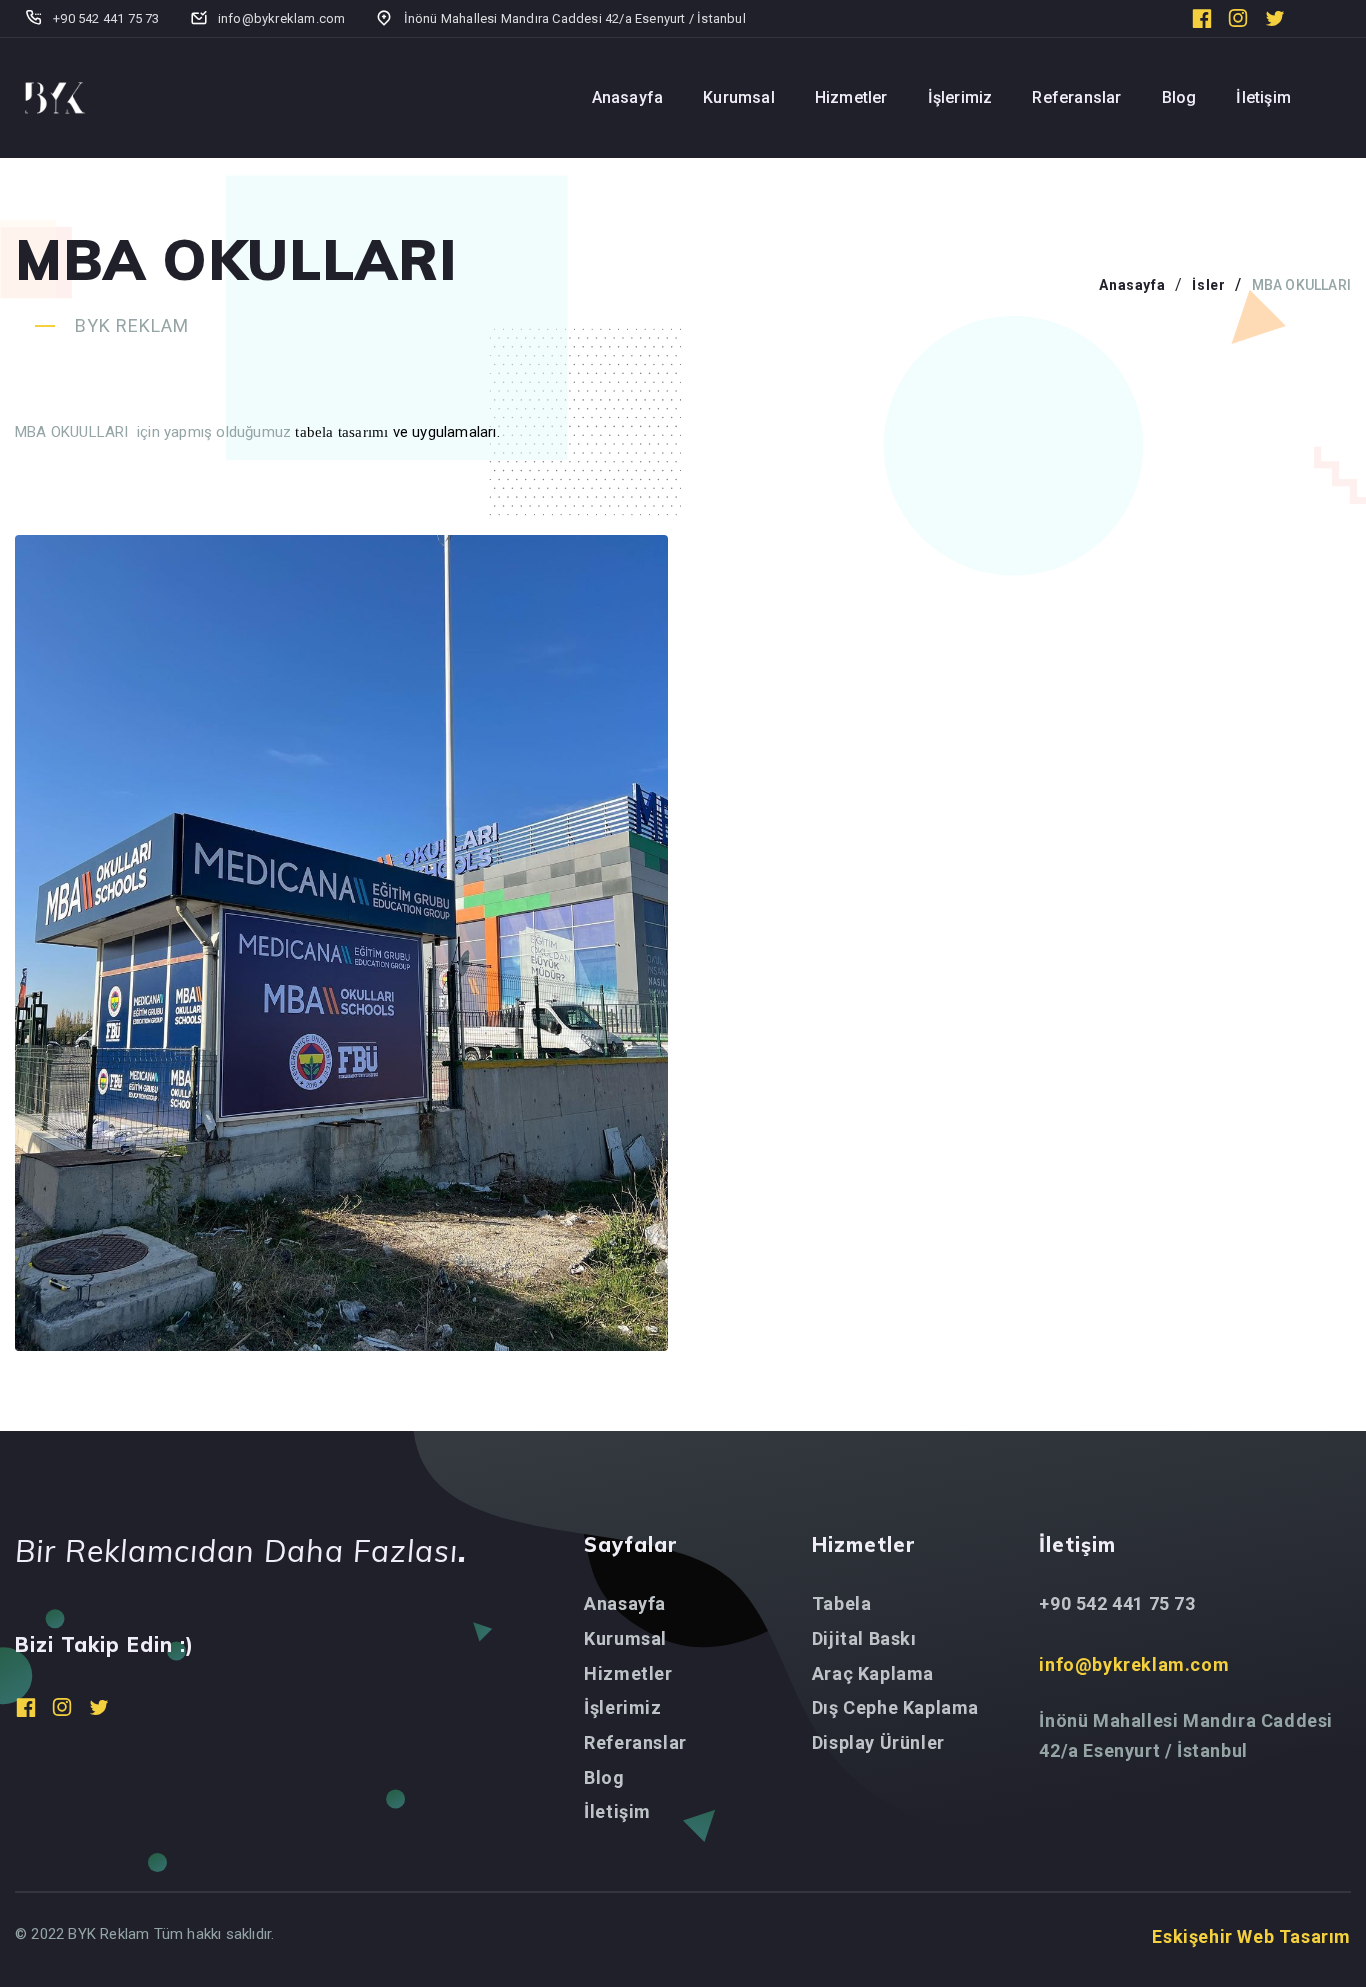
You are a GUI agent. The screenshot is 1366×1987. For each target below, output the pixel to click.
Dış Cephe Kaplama (895, 1707)
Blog (604, 1777)
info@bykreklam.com (1134, 1664)
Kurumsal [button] (739, 97)
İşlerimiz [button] (960, 97)
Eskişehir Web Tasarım (1251, 1936)
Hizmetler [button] (851, 97)
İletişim (617, 1811)
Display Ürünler (878, 1742)
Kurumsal (625, 1638)
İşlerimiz (622, 1707)
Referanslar (635, 1742)
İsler (1208, 285)
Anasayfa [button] (628, 97)
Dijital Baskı (864, 1638)
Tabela (842, 1603)
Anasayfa (1132, 285)
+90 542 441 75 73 (1117, 1603)
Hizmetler (628, 1673)
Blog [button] (1179, 97)
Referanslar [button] (1076, 97)
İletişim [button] (1263, 97)
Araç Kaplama (873, 1673)
